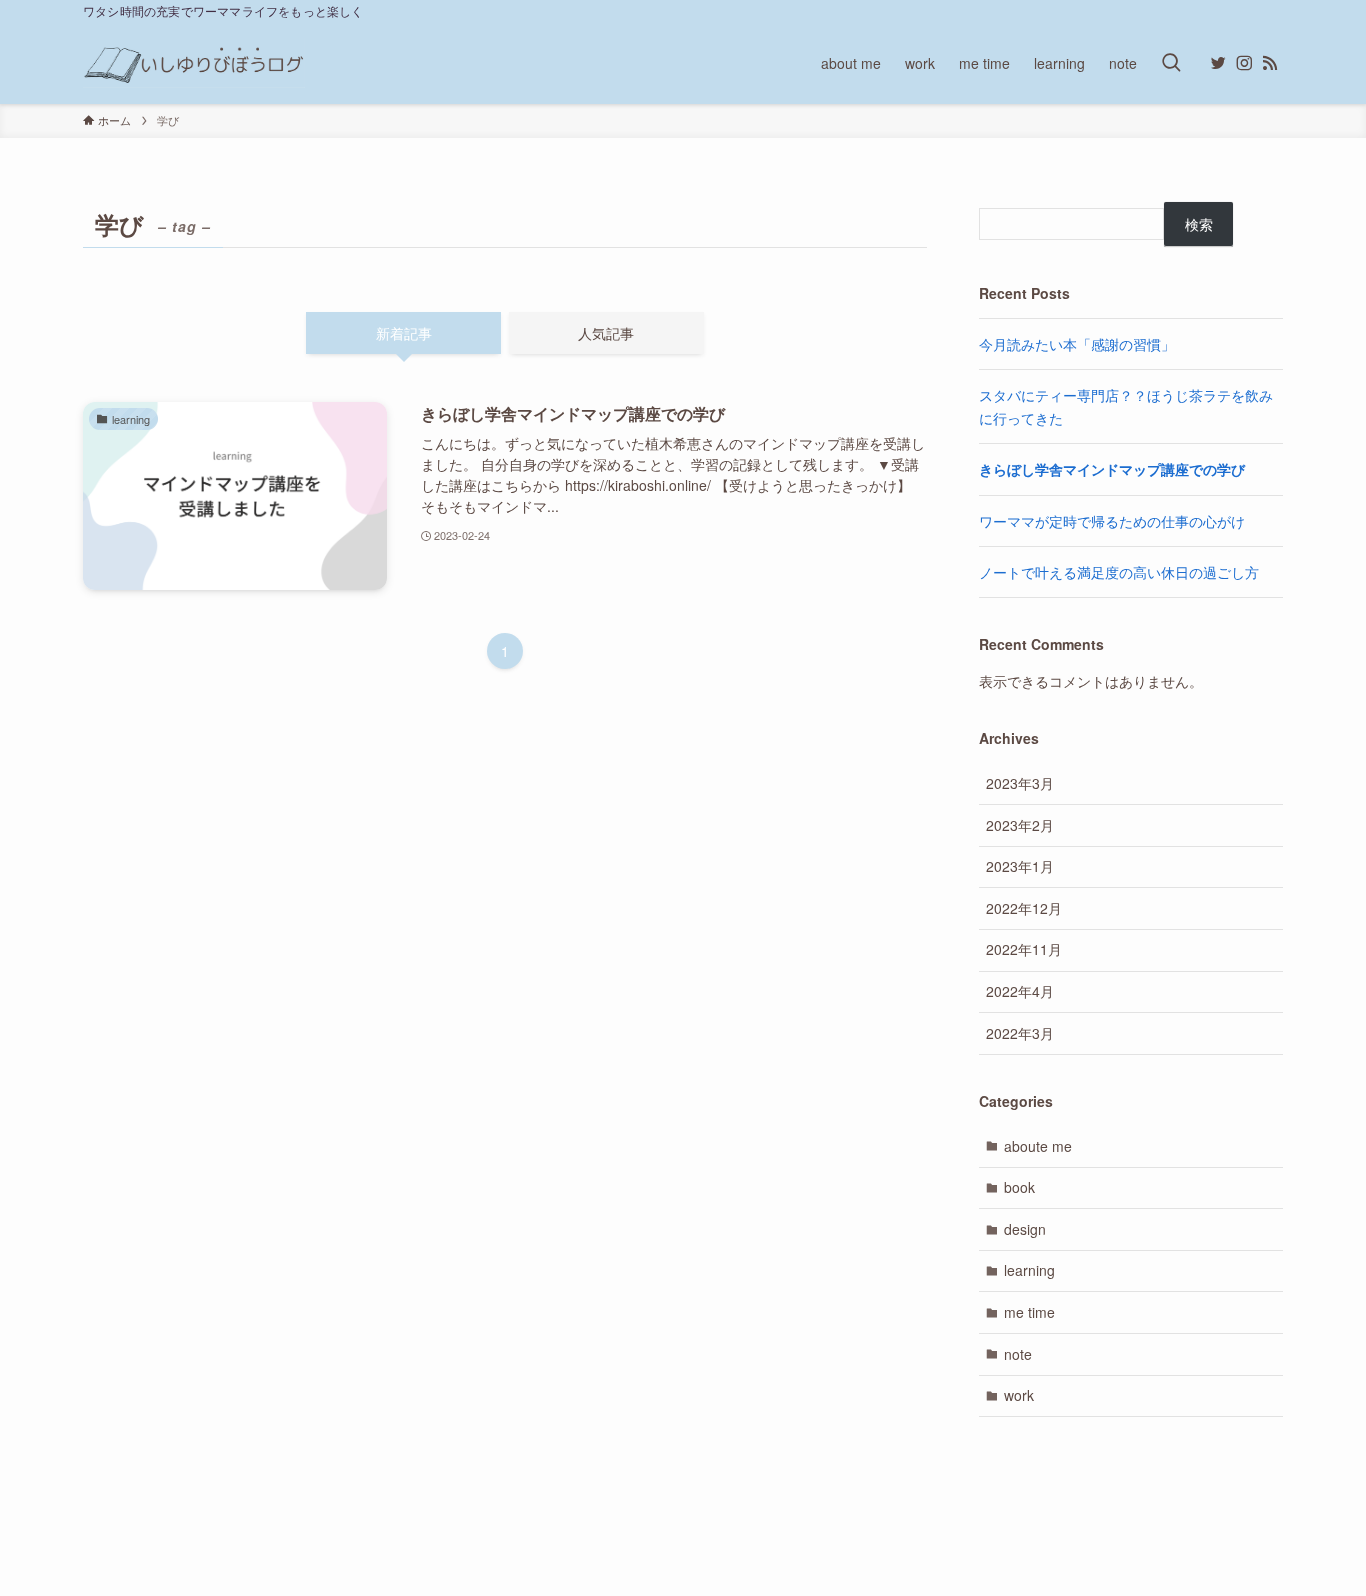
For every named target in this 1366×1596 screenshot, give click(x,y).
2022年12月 (1024, 908)
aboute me (1038, 1146)
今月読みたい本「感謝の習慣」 (1077, 344)
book (1019, 1187)
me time (1029, 1312)
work (1019, 1395)
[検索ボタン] (1171, 63)
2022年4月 (1020, 991)
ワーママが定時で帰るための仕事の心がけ (1112, 521)
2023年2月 (1020, 825)
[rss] (1270, 63)
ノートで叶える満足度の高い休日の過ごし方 (1119, 572)
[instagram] (1244, 63)
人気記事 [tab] (606, 333)
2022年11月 (1024, 949)
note (1018, 1354)
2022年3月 (1020, 1033)
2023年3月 (1020, 783)
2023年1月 (1020, 866)
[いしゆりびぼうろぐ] (194, 63)
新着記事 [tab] (404, 333)
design (1025, 1229)
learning (1029, 1270)
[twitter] (1218, 63)
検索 (1199, 224)
